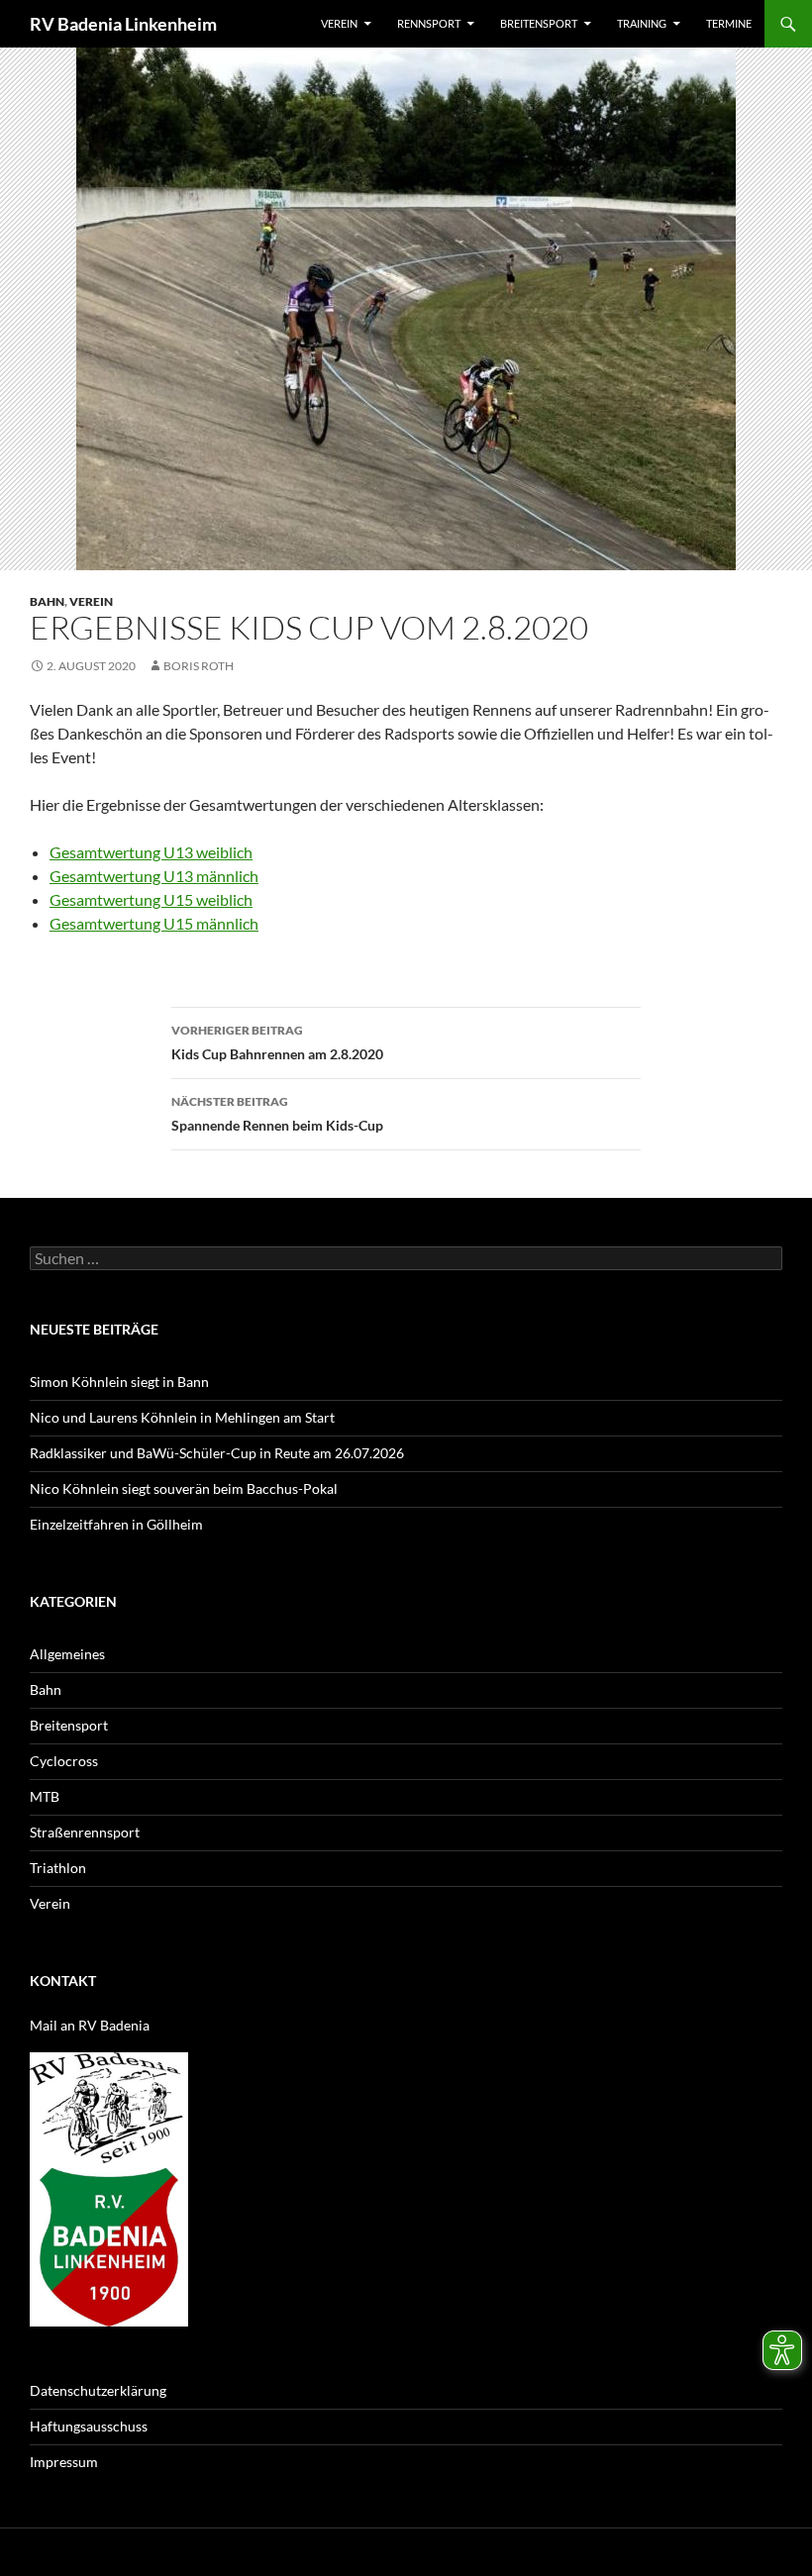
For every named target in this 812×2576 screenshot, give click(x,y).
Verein (339, 23)
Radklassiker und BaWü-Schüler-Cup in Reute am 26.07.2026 (217, 1453)
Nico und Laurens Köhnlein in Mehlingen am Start (182, 1417)
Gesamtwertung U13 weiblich (151, 852)
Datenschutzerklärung (98, 2390)
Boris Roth (199, 666)
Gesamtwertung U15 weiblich (151, 899)
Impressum (64, 2462)
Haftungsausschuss (89, 2426)
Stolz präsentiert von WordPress (245, 2552)
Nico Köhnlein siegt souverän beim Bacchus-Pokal (184, 1488)
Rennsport (429, 23)
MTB (45, 1796)
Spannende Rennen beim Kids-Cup (277, 1114)
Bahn (47, 601)
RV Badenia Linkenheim (123, 24)
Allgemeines (67, 1654)
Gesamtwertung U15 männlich (154, 923)
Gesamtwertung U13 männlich (154, 876)
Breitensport (539, 23)
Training (642, 23)
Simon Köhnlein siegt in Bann (119, 1382)
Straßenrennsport (85, 1832)
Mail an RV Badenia (90, 2025)
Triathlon (58, 1868)
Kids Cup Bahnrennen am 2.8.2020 (277, 1042)
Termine (729, 23)
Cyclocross (64, 1761)
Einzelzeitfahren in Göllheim (116, 1524)
